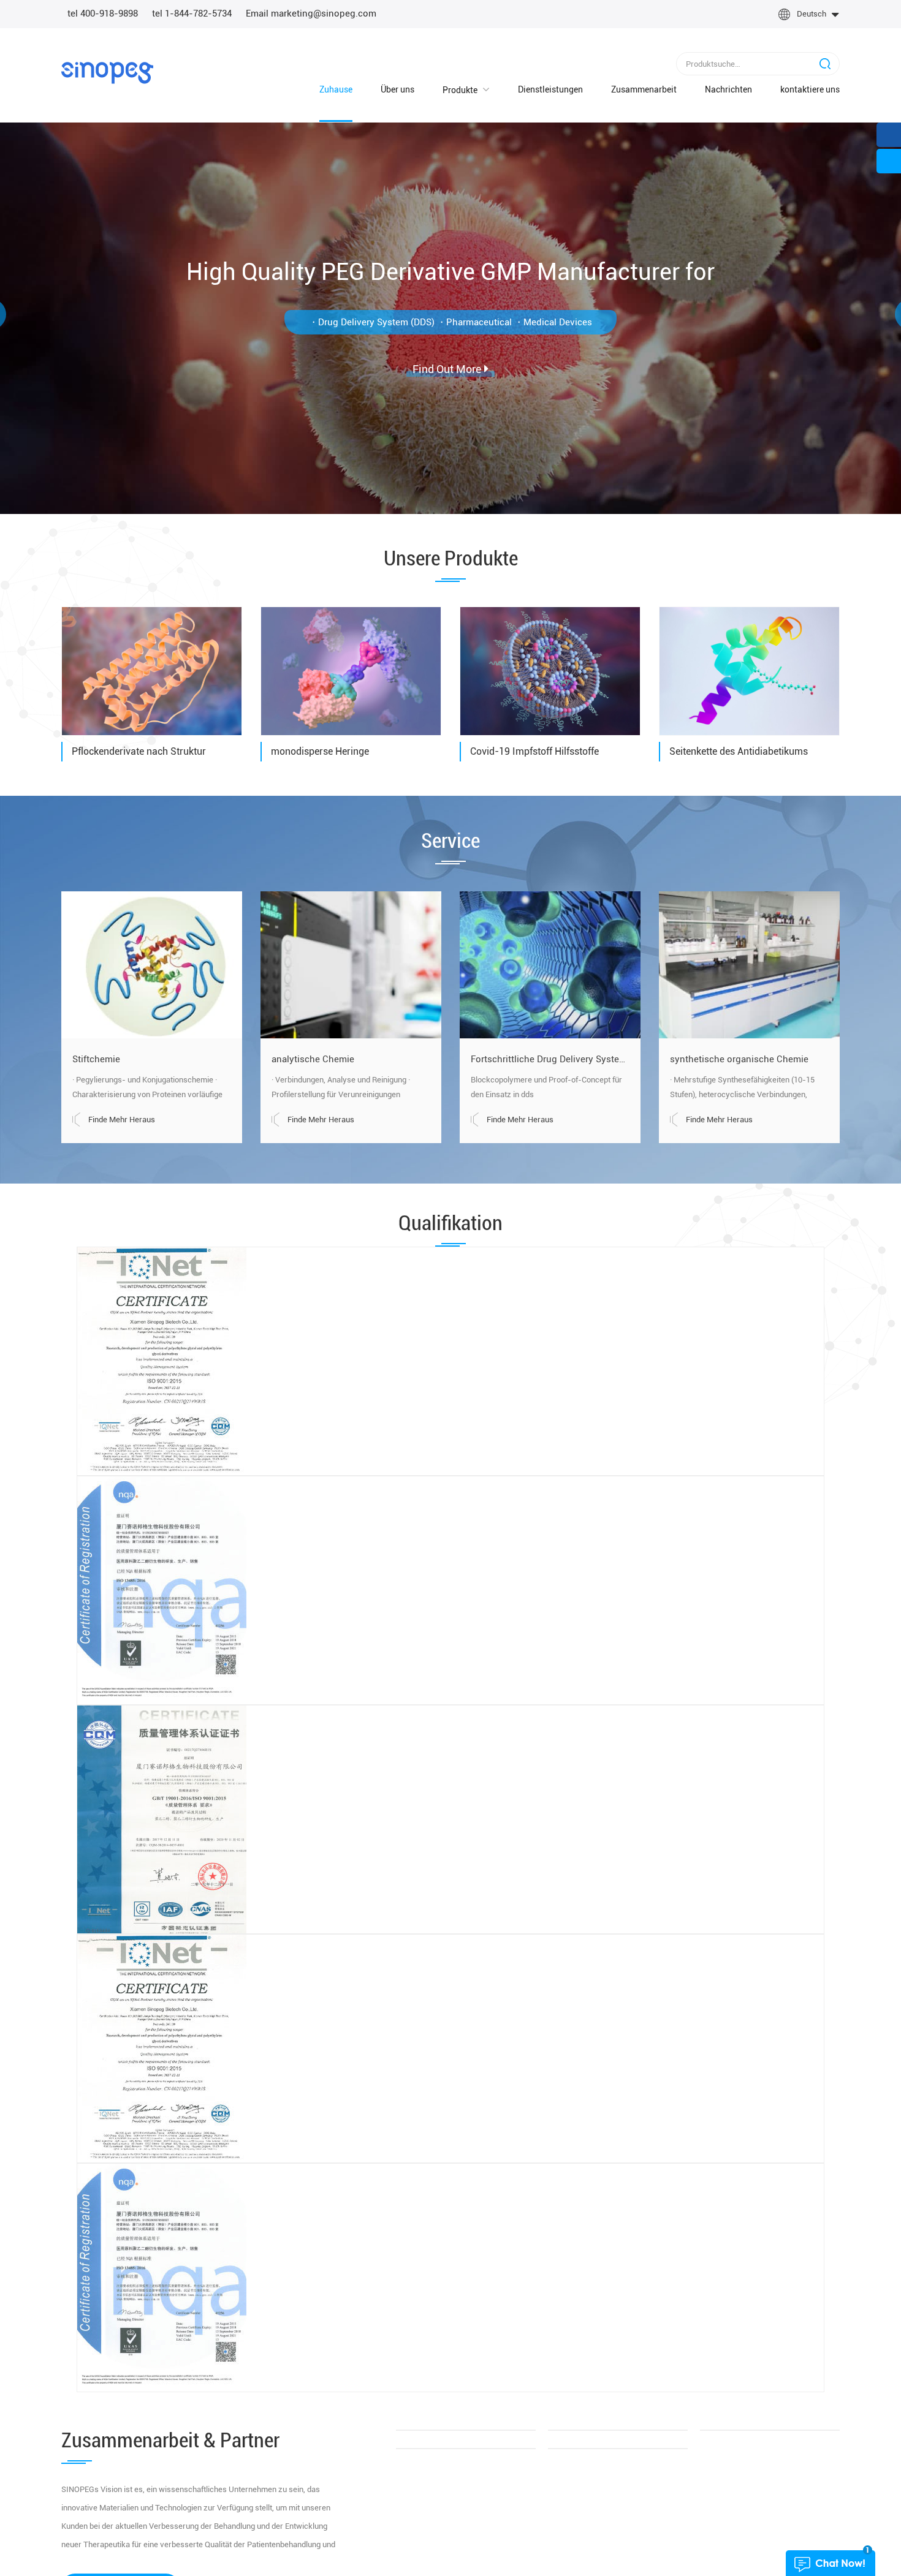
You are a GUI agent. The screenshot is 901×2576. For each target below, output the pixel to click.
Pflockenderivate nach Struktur (139, 751)
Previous (43, 1386)
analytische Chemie (313, 1059)
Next (858, 1386)
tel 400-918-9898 (103, 13)
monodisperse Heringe (320, 751)
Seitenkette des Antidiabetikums (739, 751)
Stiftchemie (96, 1059)
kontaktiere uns (810, 89)
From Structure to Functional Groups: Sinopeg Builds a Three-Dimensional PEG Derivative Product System (450, 1859)
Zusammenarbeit (632, 89)
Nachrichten (716, 90)
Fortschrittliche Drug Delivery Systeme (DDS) (550, 1059)
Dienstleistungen (538, 89)
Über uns (385, 89)
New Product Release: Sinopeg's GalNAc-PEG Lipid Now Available (185, 1964)
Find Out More (447, 364)
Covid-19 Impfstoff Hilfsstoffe (534, 751)
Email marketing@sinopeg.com (311, 13)
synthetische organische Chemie (739, 1059)
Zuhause (324, 89)
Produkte (448, 90)
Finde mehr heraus (122, 1120)
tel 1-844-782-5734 (192, 13)
